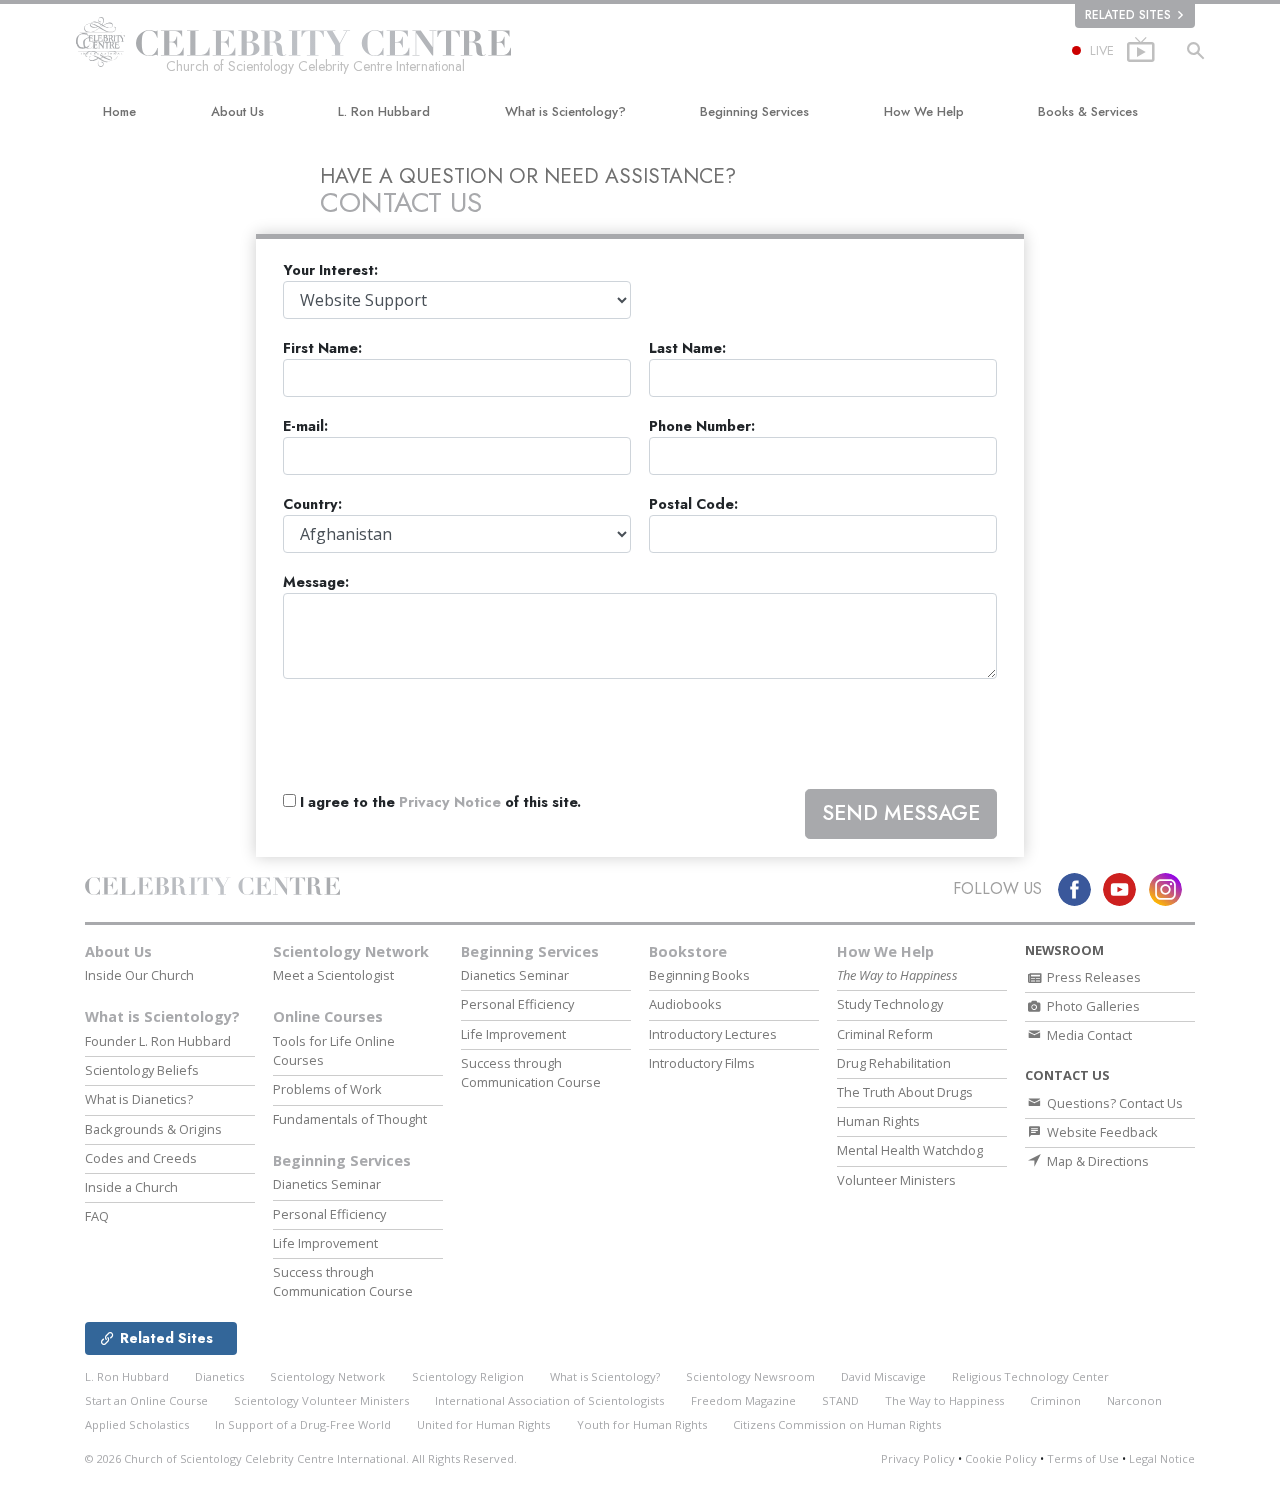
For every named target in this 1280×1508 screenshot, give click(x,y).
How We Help (924, 111)
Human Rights (878, 1121)
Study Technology (890, 1004)
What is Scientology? (565, 111)
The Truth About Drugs (905, 1092)
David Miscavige (883, 1376)
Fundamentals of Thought (350, 1119)
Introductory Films (702, 1063)
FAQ (97, 1216)
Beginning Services (754, 111)
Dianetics (219, 1376)
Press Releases (1092, 977)
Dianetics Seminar (327, 1184)
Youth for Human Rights (642, 1424)
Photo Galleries (1092, 1006)
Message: (316, 582)
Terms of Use (1083, 1458)
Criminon (1055, 1400)
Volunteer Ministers (896, 1180)
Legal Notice (1162, 1458)
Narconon (1134, 1400)
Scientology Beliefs (142, 1070)
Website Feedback (1101, 1132)
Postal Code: (693, 504)
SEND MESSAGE (901, 813)
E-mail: (305, 426)
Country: (312, 504)
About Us (237, 111)
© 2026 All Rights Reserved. (301, 1458)
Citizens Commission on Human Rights (837, 1424)
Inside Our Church (139, 975)
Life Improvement (325, 1243)
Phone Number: (702, 426)
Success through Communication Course (343, 1281)
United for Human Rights (483, 1424)
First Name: (322, 348)
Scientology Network (351, 951)
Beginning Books (699, 975)
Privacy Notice (450, 802)
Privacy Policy (918, 1458)
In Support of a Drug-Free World (303, 1424)
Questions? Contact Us (1113, 1103)
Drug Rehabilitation (894, 1063)
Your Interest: (330, 270)
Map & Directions (1096, 1161)
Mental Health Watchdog (910, 1150)
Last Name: (687, 348)
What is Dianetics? (139, 1099)
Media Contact (1088, 1035)
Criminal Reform (885, 1034)
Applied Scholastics (137, 1424)
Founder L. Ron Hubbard (158, 1041)
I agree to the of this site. (438, 802)
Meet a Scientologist (333, 975)
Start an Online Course (146, 1400)
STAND (840, 1400)
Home (119, 111)
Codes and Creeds (141, 1158)
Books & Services (1088, 111)
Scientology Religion (468, 1376)
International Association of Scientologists (549, 1400)
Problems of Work (327, 1089)
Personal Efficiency (329, 1214)
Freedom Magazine (743, 1400)
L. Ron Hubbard (384, 111)
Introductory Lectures (713, 1034)
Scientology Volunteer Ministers (321, 1400)
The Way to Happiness (944, 1400)
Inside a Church (131, 1187)
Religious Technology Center (1030, 1376)
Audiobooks (685, 1004)
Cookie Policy (1001, 1458)
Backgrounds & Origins (153, 1129)
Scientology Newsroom (750, 1376)
